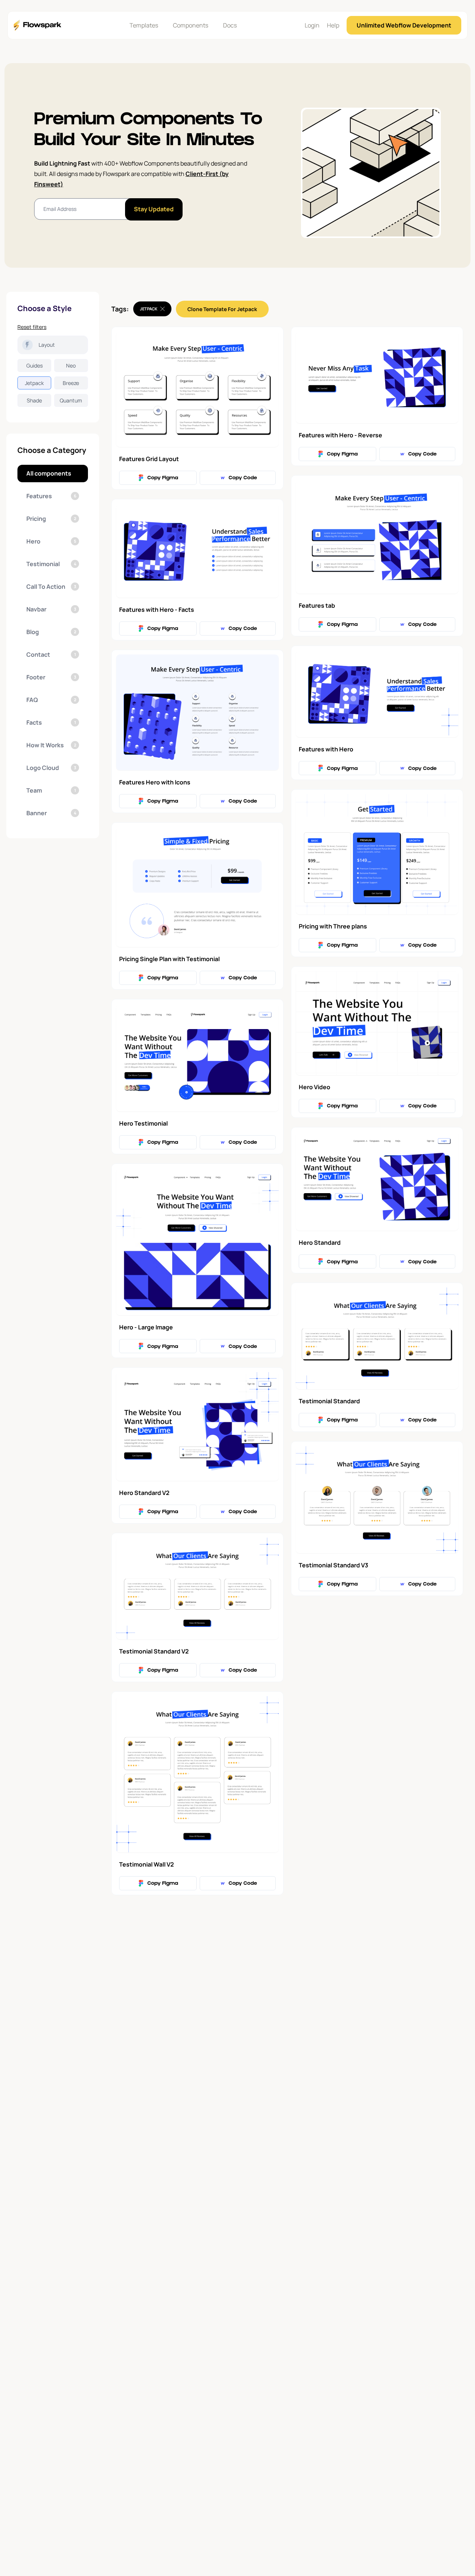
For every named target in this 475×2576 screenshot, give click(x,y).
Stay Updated (154, 209)
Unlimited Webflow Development (404, 25)
